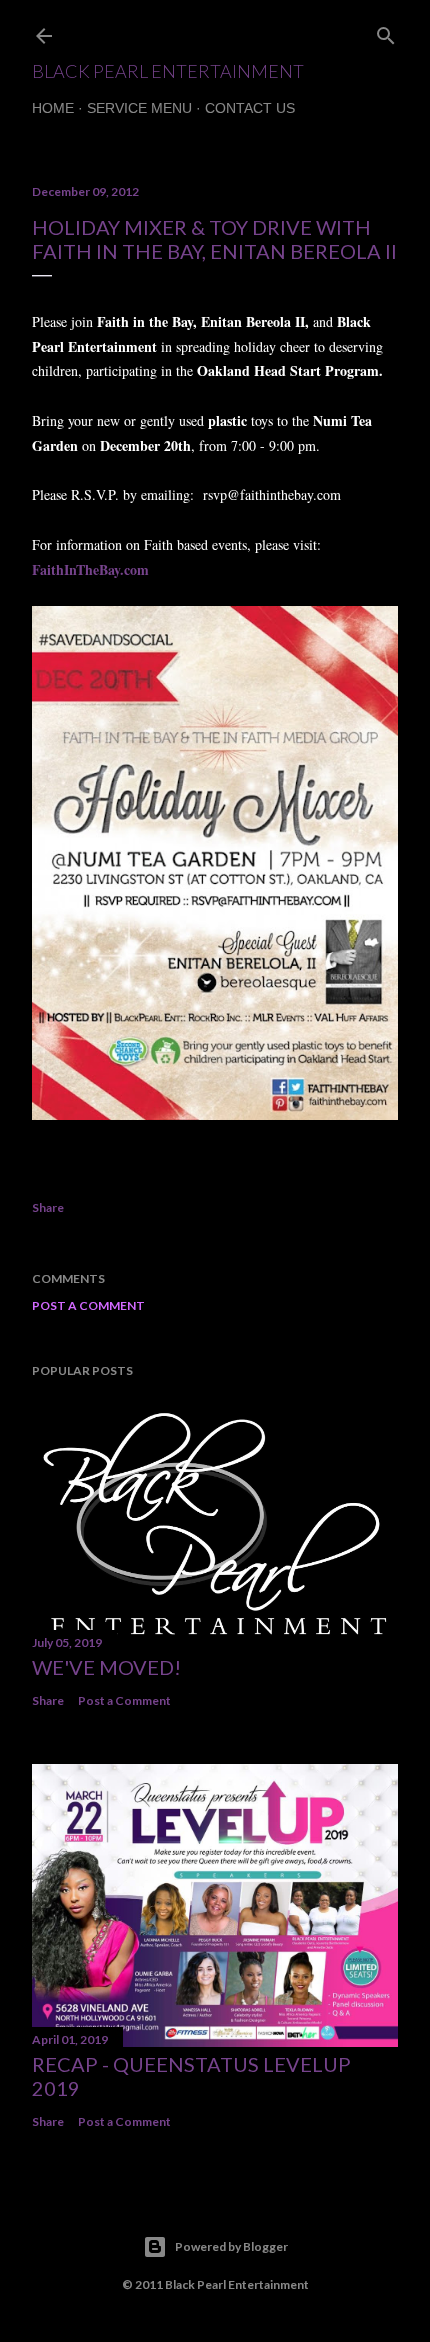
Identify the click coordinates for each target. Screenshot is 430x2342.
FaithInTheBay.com (90, 569)
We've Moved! (106, 1667)
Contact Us (250, 108)
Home (53, 108)
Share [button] (48, 1207)
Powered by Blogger (231, 2246)
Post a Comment (88, 1305)
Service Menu (139, 108)
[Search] (386, 31)
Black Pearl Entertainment (168, 71)
